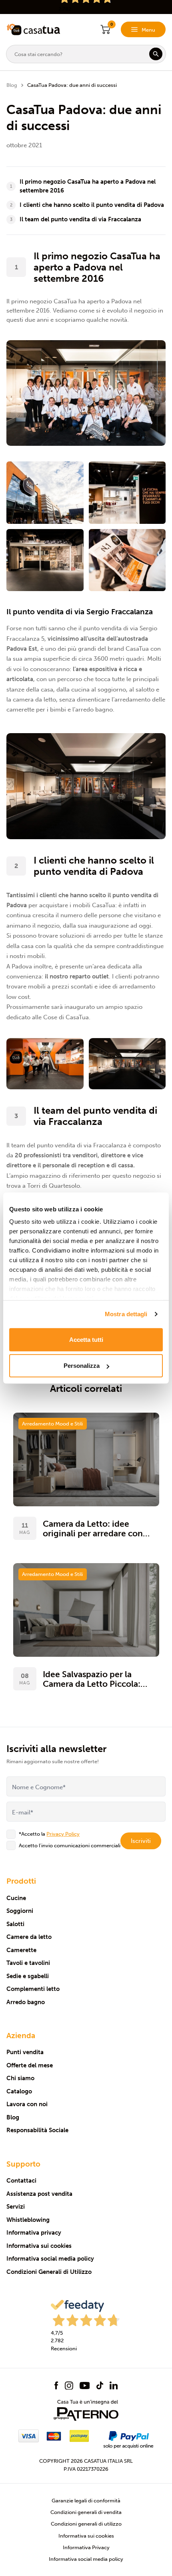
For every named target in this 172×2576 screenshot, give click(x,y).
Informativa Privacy (86, 2547)
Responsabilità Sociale (37, 2130)
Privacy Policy (63, 1834)
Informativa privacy (34, 2233)
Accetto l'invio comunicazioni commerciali (70, 1845)
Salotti (15, 1924)
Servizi (16, 2207)
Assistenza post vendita (39, 2194)
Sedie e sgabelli (28, 1976)
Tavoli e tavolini (28, 1963)
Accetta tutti (86, 1339)
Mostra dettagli (126, 1314)
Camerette (21, 1950)
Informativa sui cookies (39, 2246)
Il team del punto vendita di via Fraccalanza (80, 219)
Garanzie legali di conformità (86, 2501)
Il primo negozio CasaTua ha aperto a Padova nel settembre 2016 (88, 186)
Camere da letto (29, 1937)
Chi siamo (20, 2078)
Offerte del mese (30, 2065)
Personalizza (82, 1366)
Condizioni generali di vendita (86, 2512)
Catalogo (19, 2091)
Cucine (16, 1898)
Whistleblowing (28, 2220)
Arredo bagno (26, 2002)
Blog (12, 85)
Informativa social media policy (50, 2259)
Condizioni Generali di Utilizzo (49, 2272)
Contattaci (21, 2181)
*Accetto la (49, 1834)
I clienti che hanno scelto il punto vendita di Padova (92, 205)
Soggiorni (20, 1911)
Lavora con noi (27, 2104)
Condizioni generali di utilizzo (86, 2524)
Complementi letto (33, 1989)
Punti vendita (25, 2052)
